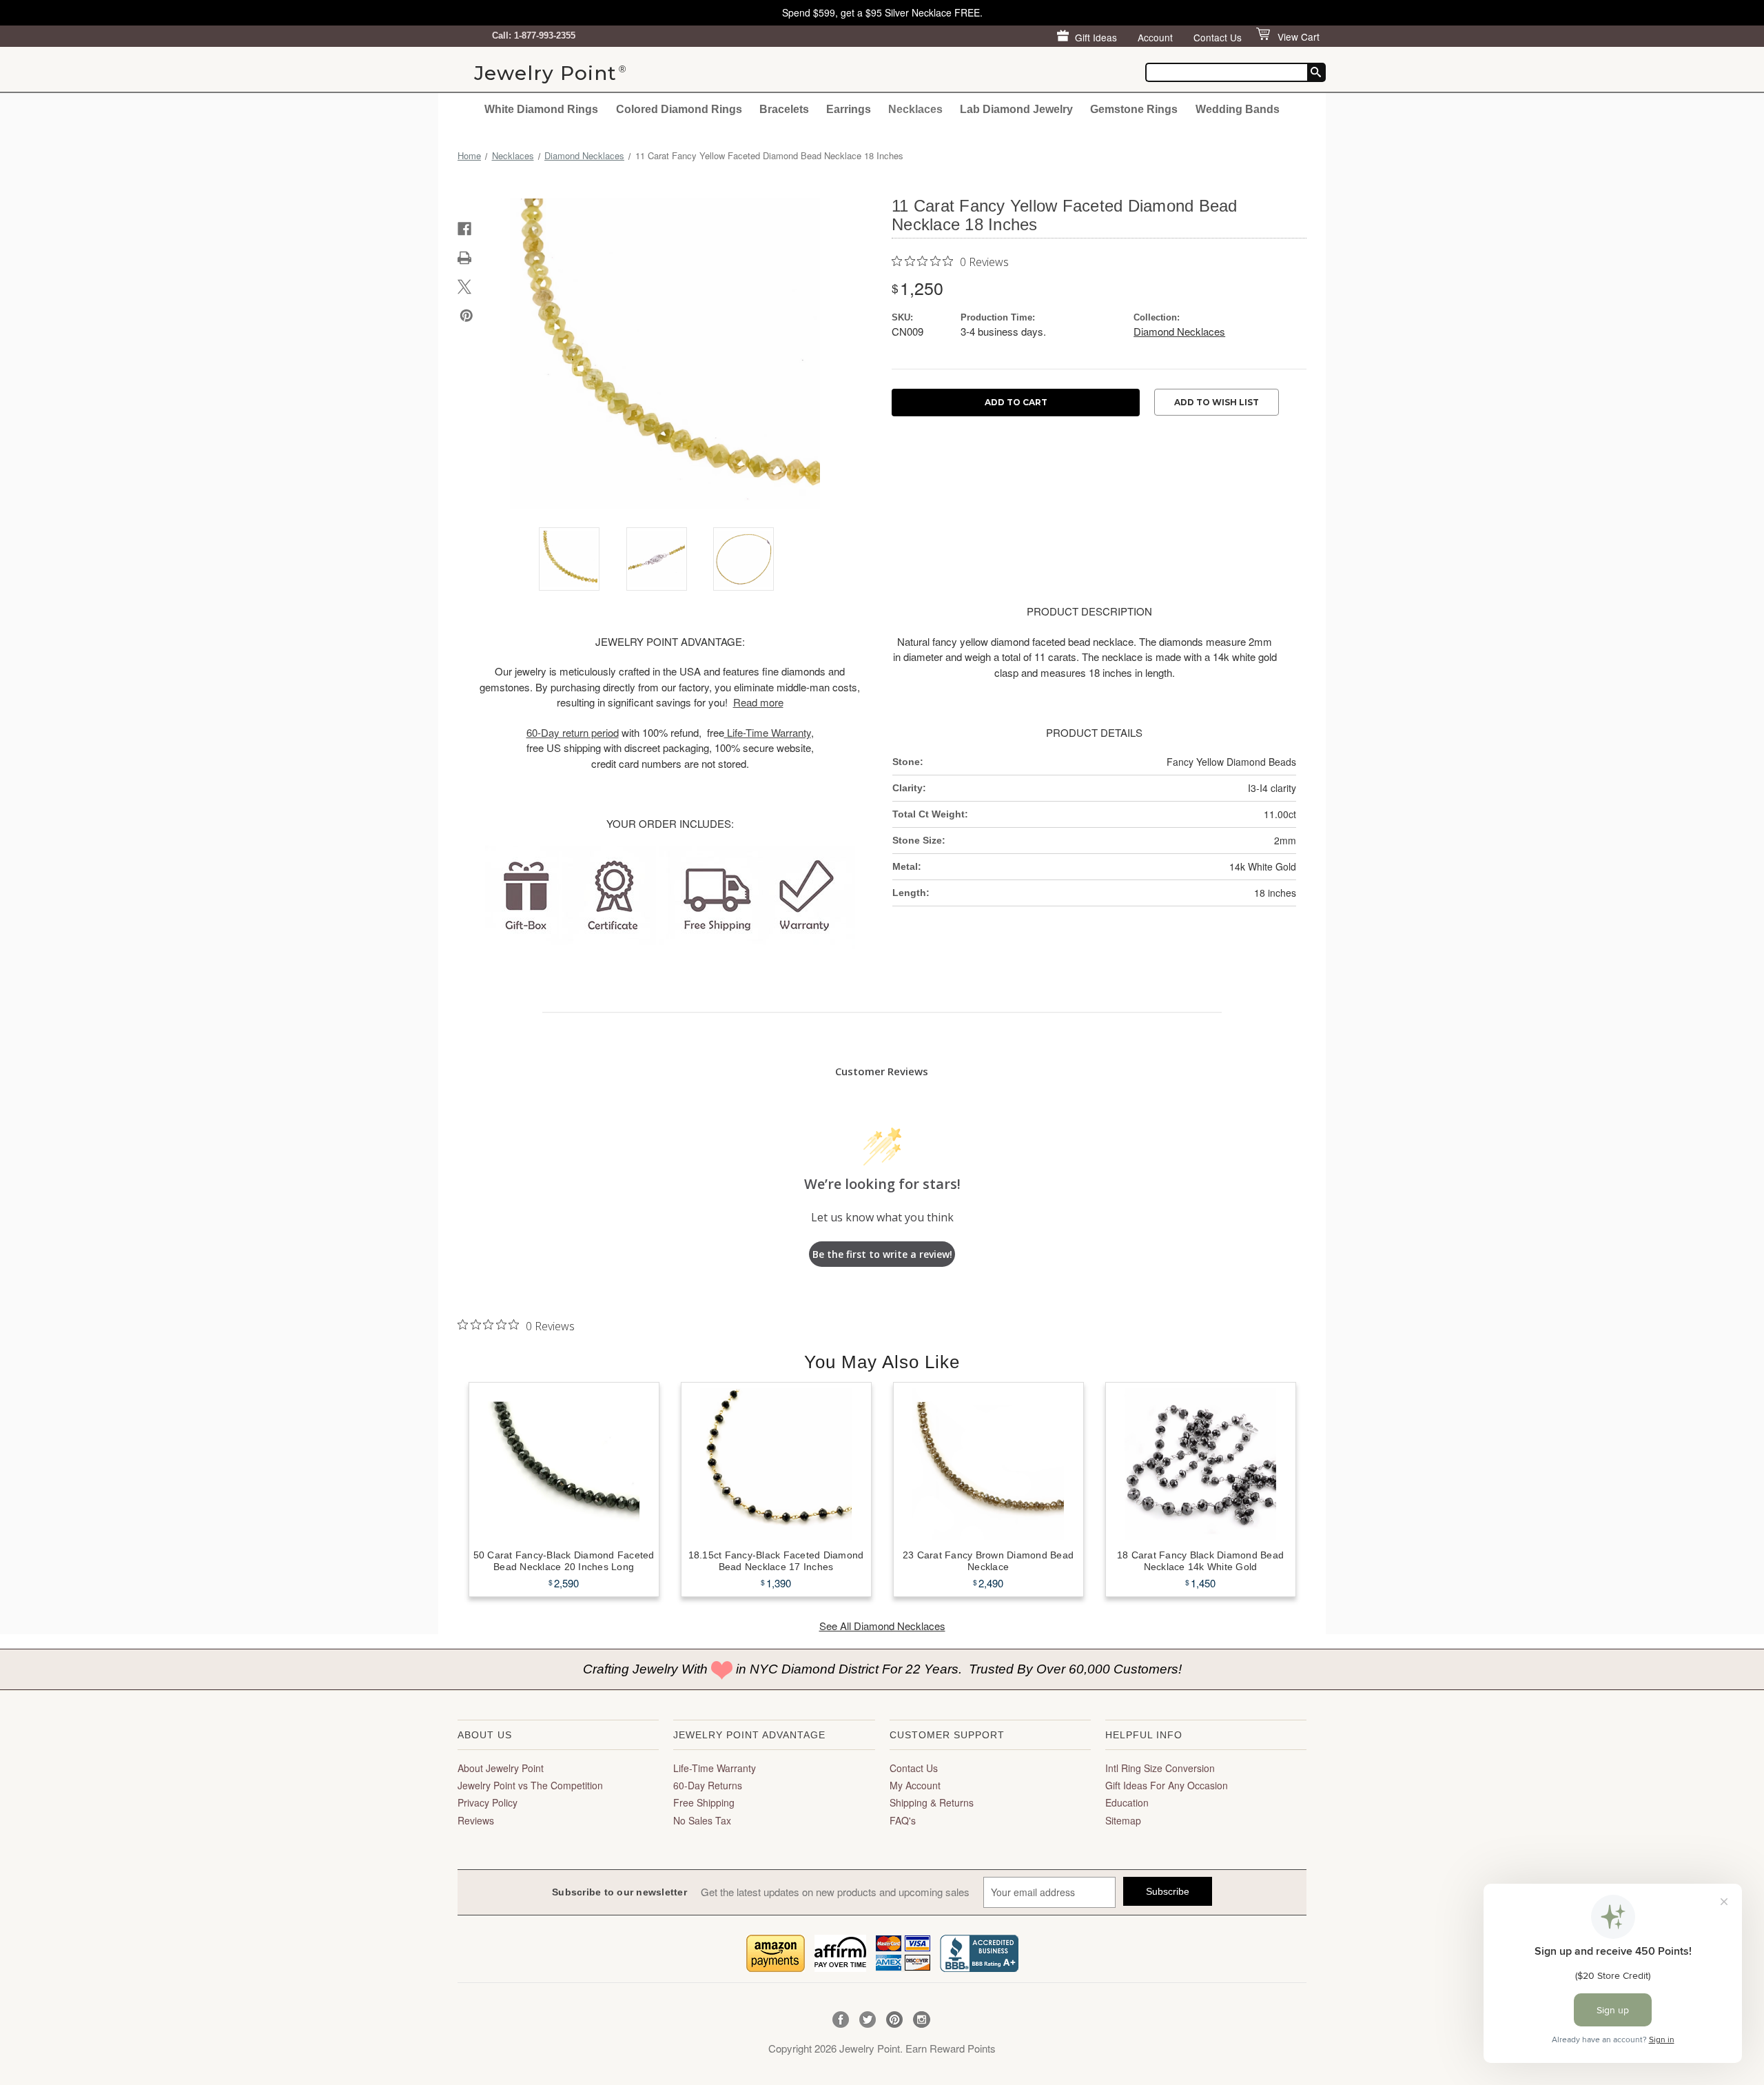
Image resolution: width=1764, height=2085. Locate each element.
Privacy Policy (488, 1802)
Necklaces (915, 109)
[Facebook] (464, 229)
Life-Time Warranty (715, 1768)
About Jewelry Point (501, 1768)
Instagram (922, 2020)
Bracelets (784, 109)
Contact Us (1218, 37)
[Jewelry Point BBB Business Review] (979, 1952)
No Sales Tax (702, 1820)
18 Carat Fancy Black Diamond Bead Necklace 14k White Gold (1200, 1561)
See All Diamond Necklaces (882, 1626)
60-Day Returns (708, 1785)
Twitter (868, 2020)
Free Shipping (704, 1802)
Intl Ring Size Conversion (1160, 1768)
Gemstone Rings (1134, 109)
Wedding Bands (1238, 109)
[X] (464, 287)
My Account (915, 1785)
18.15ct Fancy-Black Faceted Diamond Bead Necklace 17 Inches (776, 1561)
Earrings (849, 109)
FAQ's (903, 1820)
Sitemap (1123, 1820)
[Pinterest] (466, 316)
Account (1155, 37)
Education (1127, 1802)
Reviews (476, 1820)
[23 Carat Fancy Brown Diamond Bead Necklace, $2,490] (988, 1464)
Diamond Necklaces (1179, 331)
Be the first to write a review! (882, 1254)
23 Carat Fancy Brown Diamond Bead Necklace (988, 1561)
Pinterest (895, 2020)
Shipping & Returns (932, 1802)
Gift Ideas (1096, 37)
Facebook (841, 2020)
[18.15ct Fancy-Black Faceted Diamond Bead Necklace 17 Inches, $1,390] (776, 1464)
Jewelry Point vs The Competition (530, 1785)
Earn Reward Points (951, 2048)
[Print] (464, 258)
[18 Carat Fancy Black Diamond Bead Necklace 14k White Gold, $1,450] (1201, 1464)
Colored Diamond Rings (679, 109)
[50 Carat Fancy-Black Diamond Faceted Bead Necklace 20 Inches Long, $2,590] (564, 1464)
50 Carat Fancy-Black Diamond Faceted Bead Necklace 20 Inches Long (564, 1561)
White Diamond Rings (541, 109)
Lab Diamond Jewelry (1016, 109)
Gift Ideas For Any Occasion (1167, 1785)
